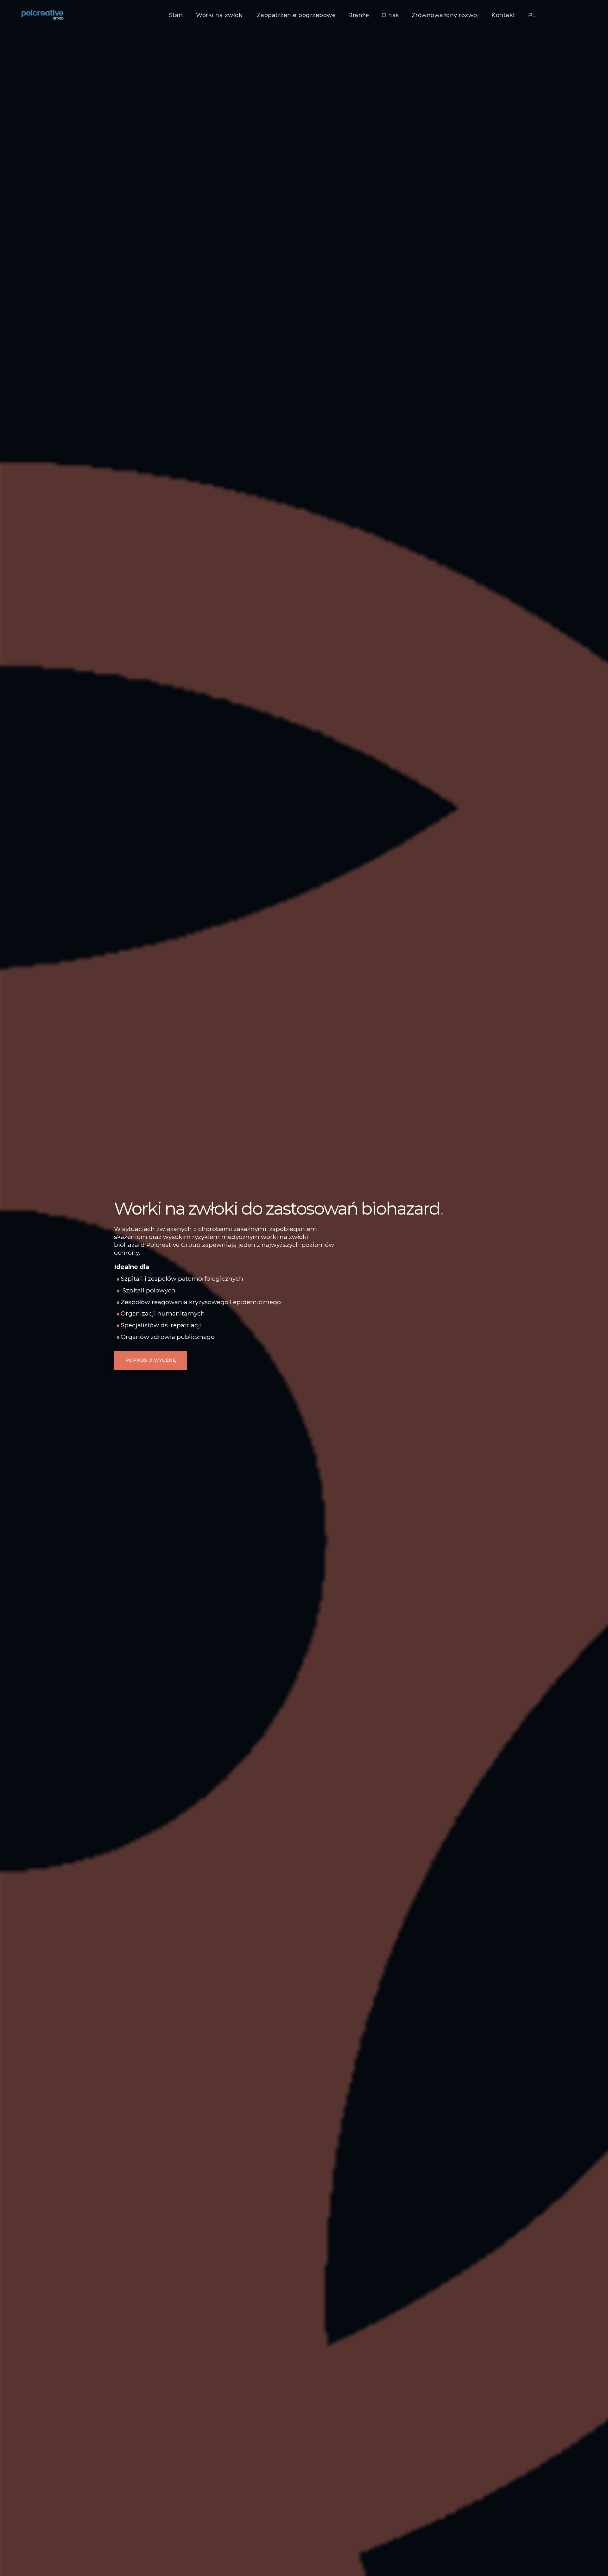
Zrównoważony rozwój (445, 15)
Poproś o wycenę (151, 1360)
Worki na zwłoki (220, 15)
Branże (359, 15)
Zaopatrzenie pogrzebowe (296, 15)
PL (532, 15)
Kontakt (503, 15)
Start (176, 15)
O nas (390, 15)
